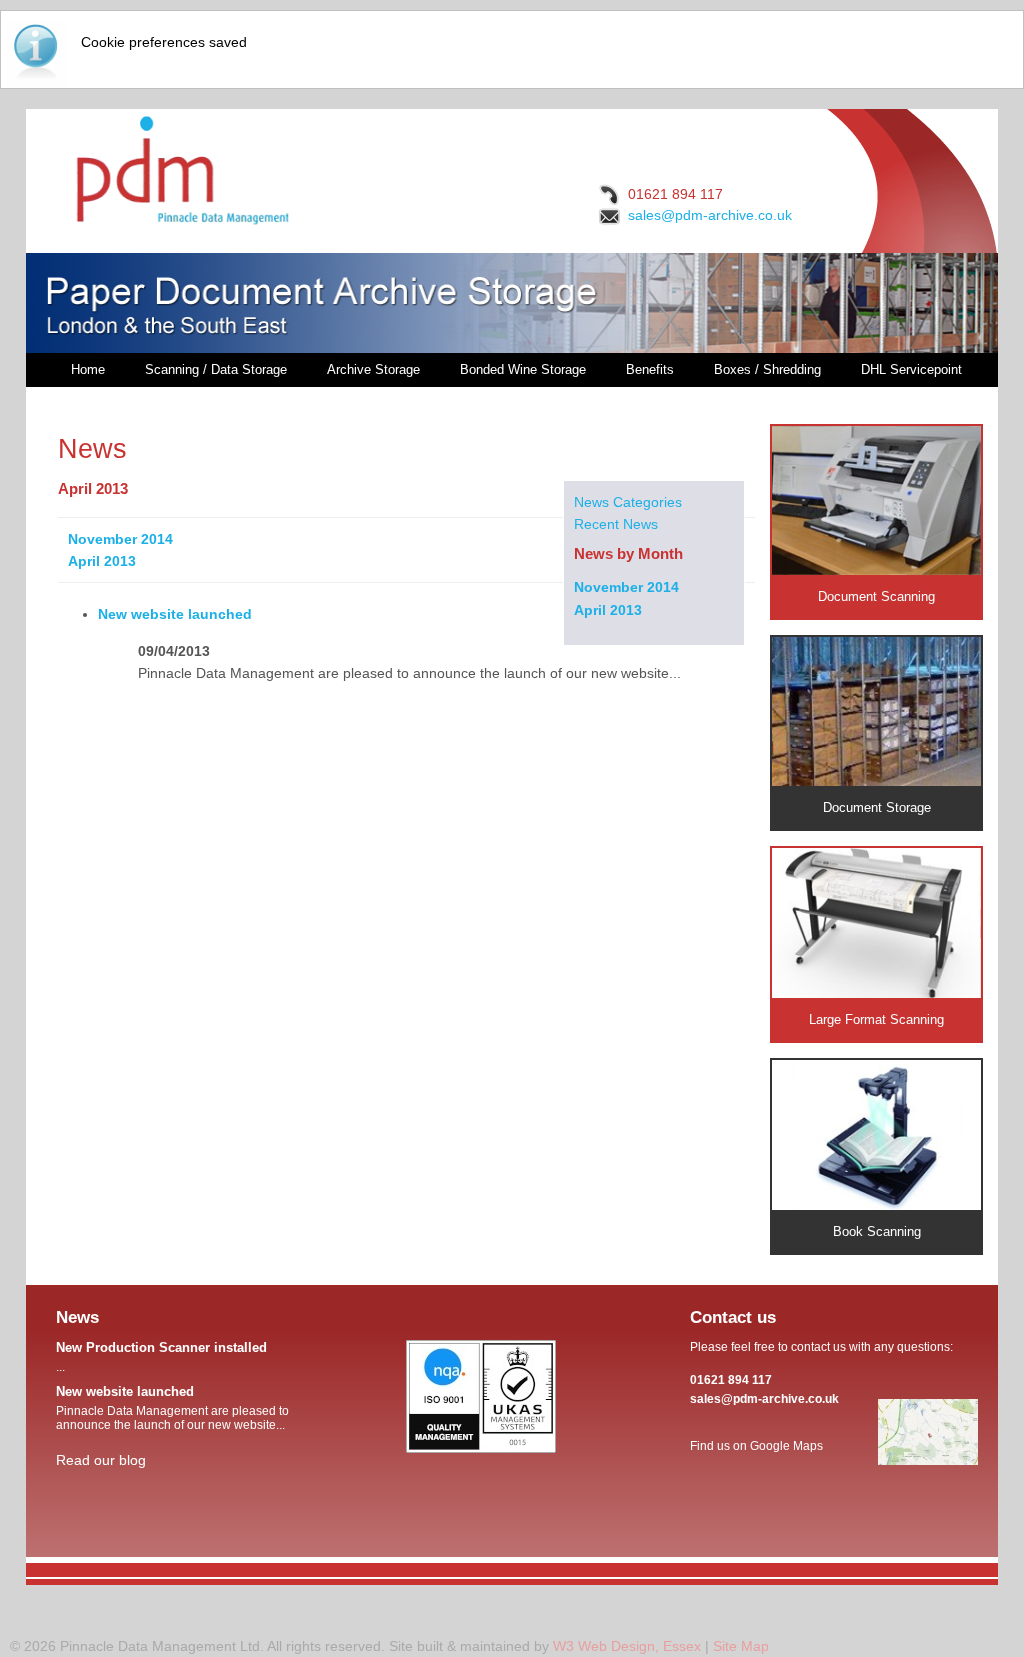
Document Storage (877, 807)
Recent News (616, 524)
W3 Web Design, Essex (627, 1646)
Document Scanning (876, 596)
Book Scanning (877, 1231)
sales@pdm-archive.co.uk (710, 215)
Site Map (741, 1646)
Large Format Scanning (876, 1019)
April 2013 (608, 610)
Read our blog (101, 1460)
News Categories (628, 502)
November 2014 (626, 587)
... (161, 1357)
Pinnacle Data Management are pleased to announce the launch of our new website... (172, 1408)
